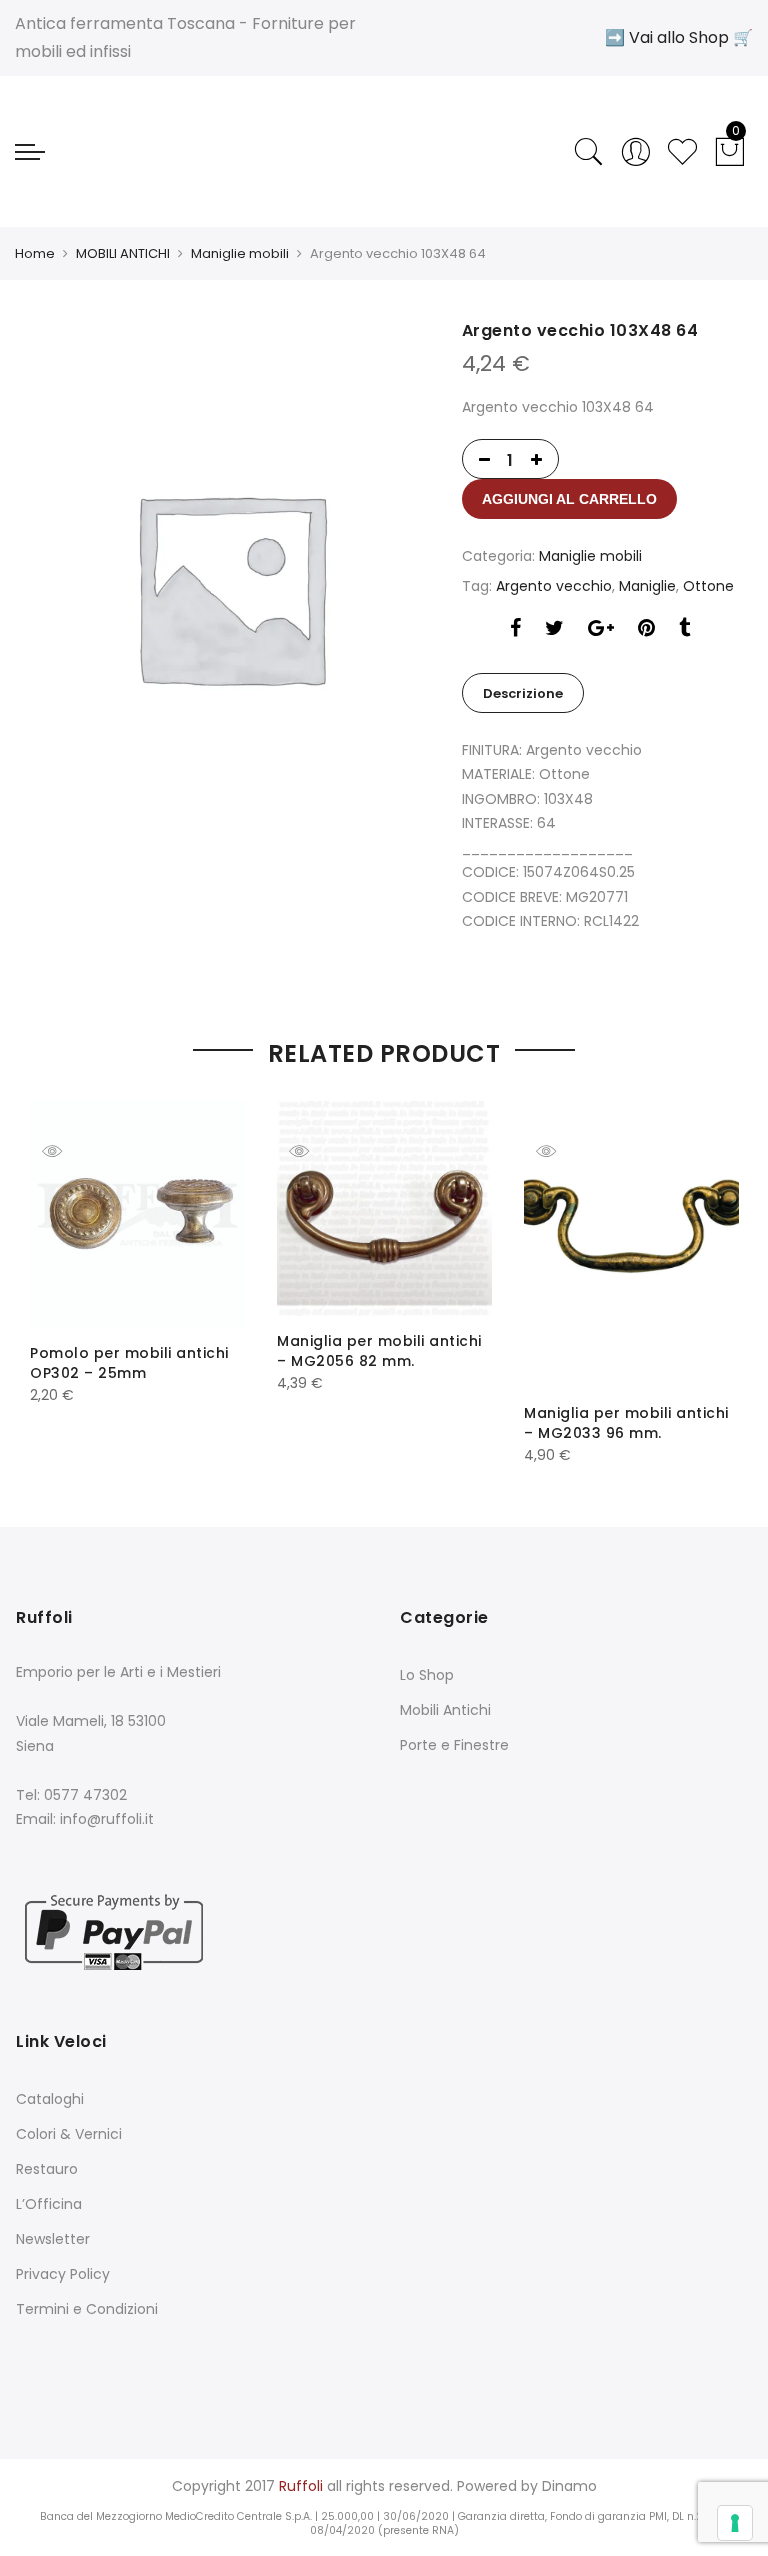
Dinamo (569, 2486)
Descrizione (523, 693)
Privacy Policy (63, 2274)
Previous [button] (63, 1269)
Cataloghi (50, 2099)
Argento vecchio (554, 586)
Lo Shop (427, 1675)
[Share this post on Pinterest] (646, 630)
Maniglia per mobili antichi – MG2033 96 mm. (626, 1423)
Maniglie (647, 586)
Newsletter (53, 2239)
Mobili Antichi (445, 1710)
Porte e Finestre (454, 1745)
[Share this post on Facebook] (515, 630)
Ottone (708, 586)
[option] (230, 586)
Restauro (47, 2169)
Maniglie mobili (240, 253)
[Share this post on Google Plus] (601, 630)
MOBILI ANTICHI (123, 253)
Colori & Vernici (69, 2134)
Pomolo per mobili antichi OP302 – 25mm (129, 1363)
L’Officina (49, 2204)
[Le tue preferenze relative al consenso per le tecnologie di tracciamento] (735, 2523)
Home (35, 253)
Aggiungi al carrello (569, 499)
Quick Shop (67, 1151)
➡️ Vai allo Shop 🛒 (679, 37)
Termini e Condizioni (87, 2309)
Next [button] (705, 1269)
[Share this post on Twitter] (554, 630)
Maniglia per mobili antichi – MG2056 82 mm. (379, 1351)
